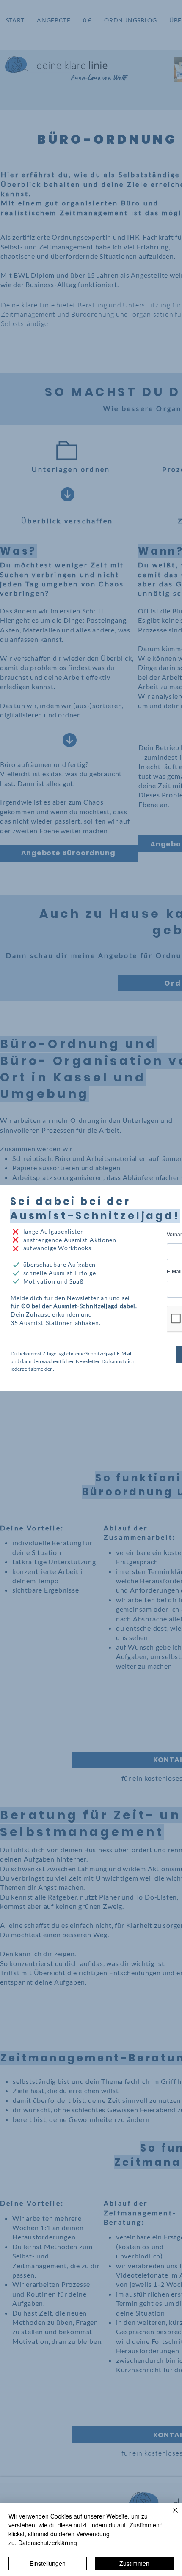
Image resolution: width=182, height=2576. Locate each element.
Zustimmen (134, 2563)
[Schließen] (170, 2515)
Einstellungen (48, 2563)
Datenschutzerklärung (48, 2543)
